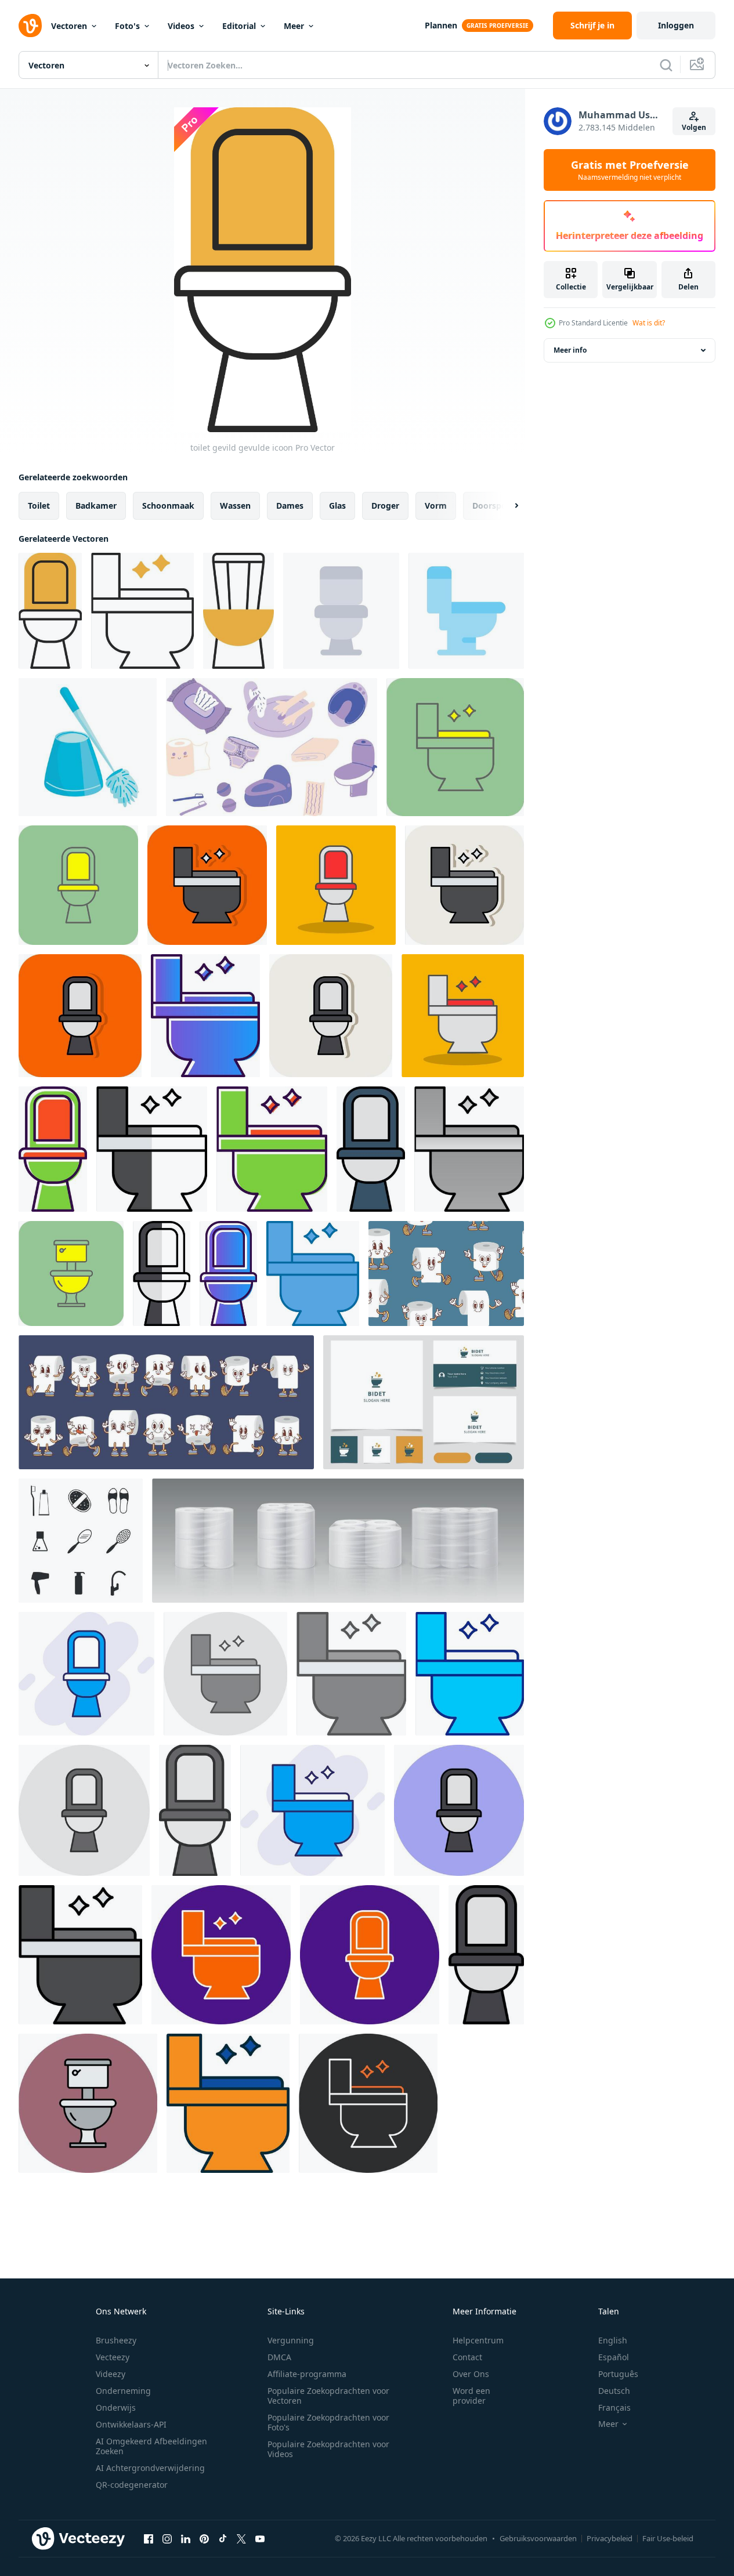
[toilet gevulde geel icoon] (455, 747)
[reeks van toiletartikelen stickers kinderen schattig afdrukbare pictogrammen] (272, 747)
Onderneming (123, 2391)
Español (614, 2357)
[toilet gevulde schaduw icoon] (336, 885)
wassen (235, 506)
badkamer (96, 506)
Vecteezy (113, 2357)
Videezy (111, 2374)
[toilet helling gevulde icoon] (205, 1016)
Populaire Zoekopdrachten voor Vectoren (328, 2396)
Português (618, 2374)
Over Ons (471, 2374)
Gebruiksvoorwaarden (538, 2538)
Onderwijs (116, 2407)
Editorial (239, 26)
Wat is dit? (649, 323)
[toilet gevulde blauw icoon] (313, 1273)
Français (614, 2407)
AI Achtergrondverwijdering (150, 2468)
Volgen (694, 127)
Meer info (570, 350)
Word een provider (471, 2396)
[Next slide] (507, 506)
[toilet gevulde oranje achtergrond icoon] (207, 885)
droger (385, 506)
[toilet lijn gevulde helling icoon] (371, 1149)
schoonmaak (168, 506)
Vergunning (291, 2340)
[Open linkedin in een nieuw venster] (186, 2538)
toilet (39, 506)
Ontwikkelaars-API (131, 2424)
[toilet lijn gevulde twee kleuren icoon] (228, 2103)
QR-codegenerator (132, 2485)
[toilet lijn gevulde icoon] (80, 1955)
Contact (467, 2357)
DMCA (279, 2357)
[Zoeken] (666, 65)
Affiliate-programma (307, 2374)
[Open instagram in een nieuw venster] (167, 2538)
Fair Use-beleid (668, 2538)
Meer (294, 26)
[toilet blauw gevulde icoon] (470, 1674)
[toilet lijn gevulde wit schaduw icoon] (464, 885)
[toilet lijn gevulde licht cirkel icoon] (225, 1674)
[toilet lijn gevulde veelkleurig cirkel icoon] (459, 1810)
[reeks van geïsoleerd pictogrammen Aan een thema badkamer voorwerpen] (81, 1541)
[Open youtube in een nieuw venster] (260, 2538)
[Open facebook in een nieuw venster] (149, 2538)
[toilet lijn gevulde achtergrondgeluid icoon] (86, 1674)
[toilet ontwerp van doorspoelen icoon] (341, 611)
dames (290, 506)
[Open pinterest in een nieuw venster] (204, 2538)
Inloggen (676, 25)
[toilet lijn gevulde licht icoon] (351, 1674)
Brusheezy (116, 2340)
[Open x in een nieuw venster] (241, 2538)
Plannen (441, 25)
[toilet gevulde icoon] (53, 1149)
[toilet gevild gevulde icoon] (50, 611)
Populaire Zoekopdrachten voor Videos (328, 2449)
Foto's (127, 26)
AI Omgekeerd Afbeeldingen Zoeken (151, 2446)
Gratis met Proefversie (630, 170)
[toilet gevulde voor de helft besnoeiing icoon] (152, 1149)
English (613, 2340)
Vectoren (69, 26)
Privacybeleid (610, 2538)
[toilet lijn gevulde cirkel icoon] (221, 1955)
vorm (436, 506)
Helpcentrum (478, 2340)
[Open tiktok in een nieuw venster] (223, 2538)
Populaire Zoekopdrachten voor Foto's (328, 2422)
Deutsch (614, 2391)
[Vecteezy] (30, 26)
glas (337, 506)
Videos (181, 26)
